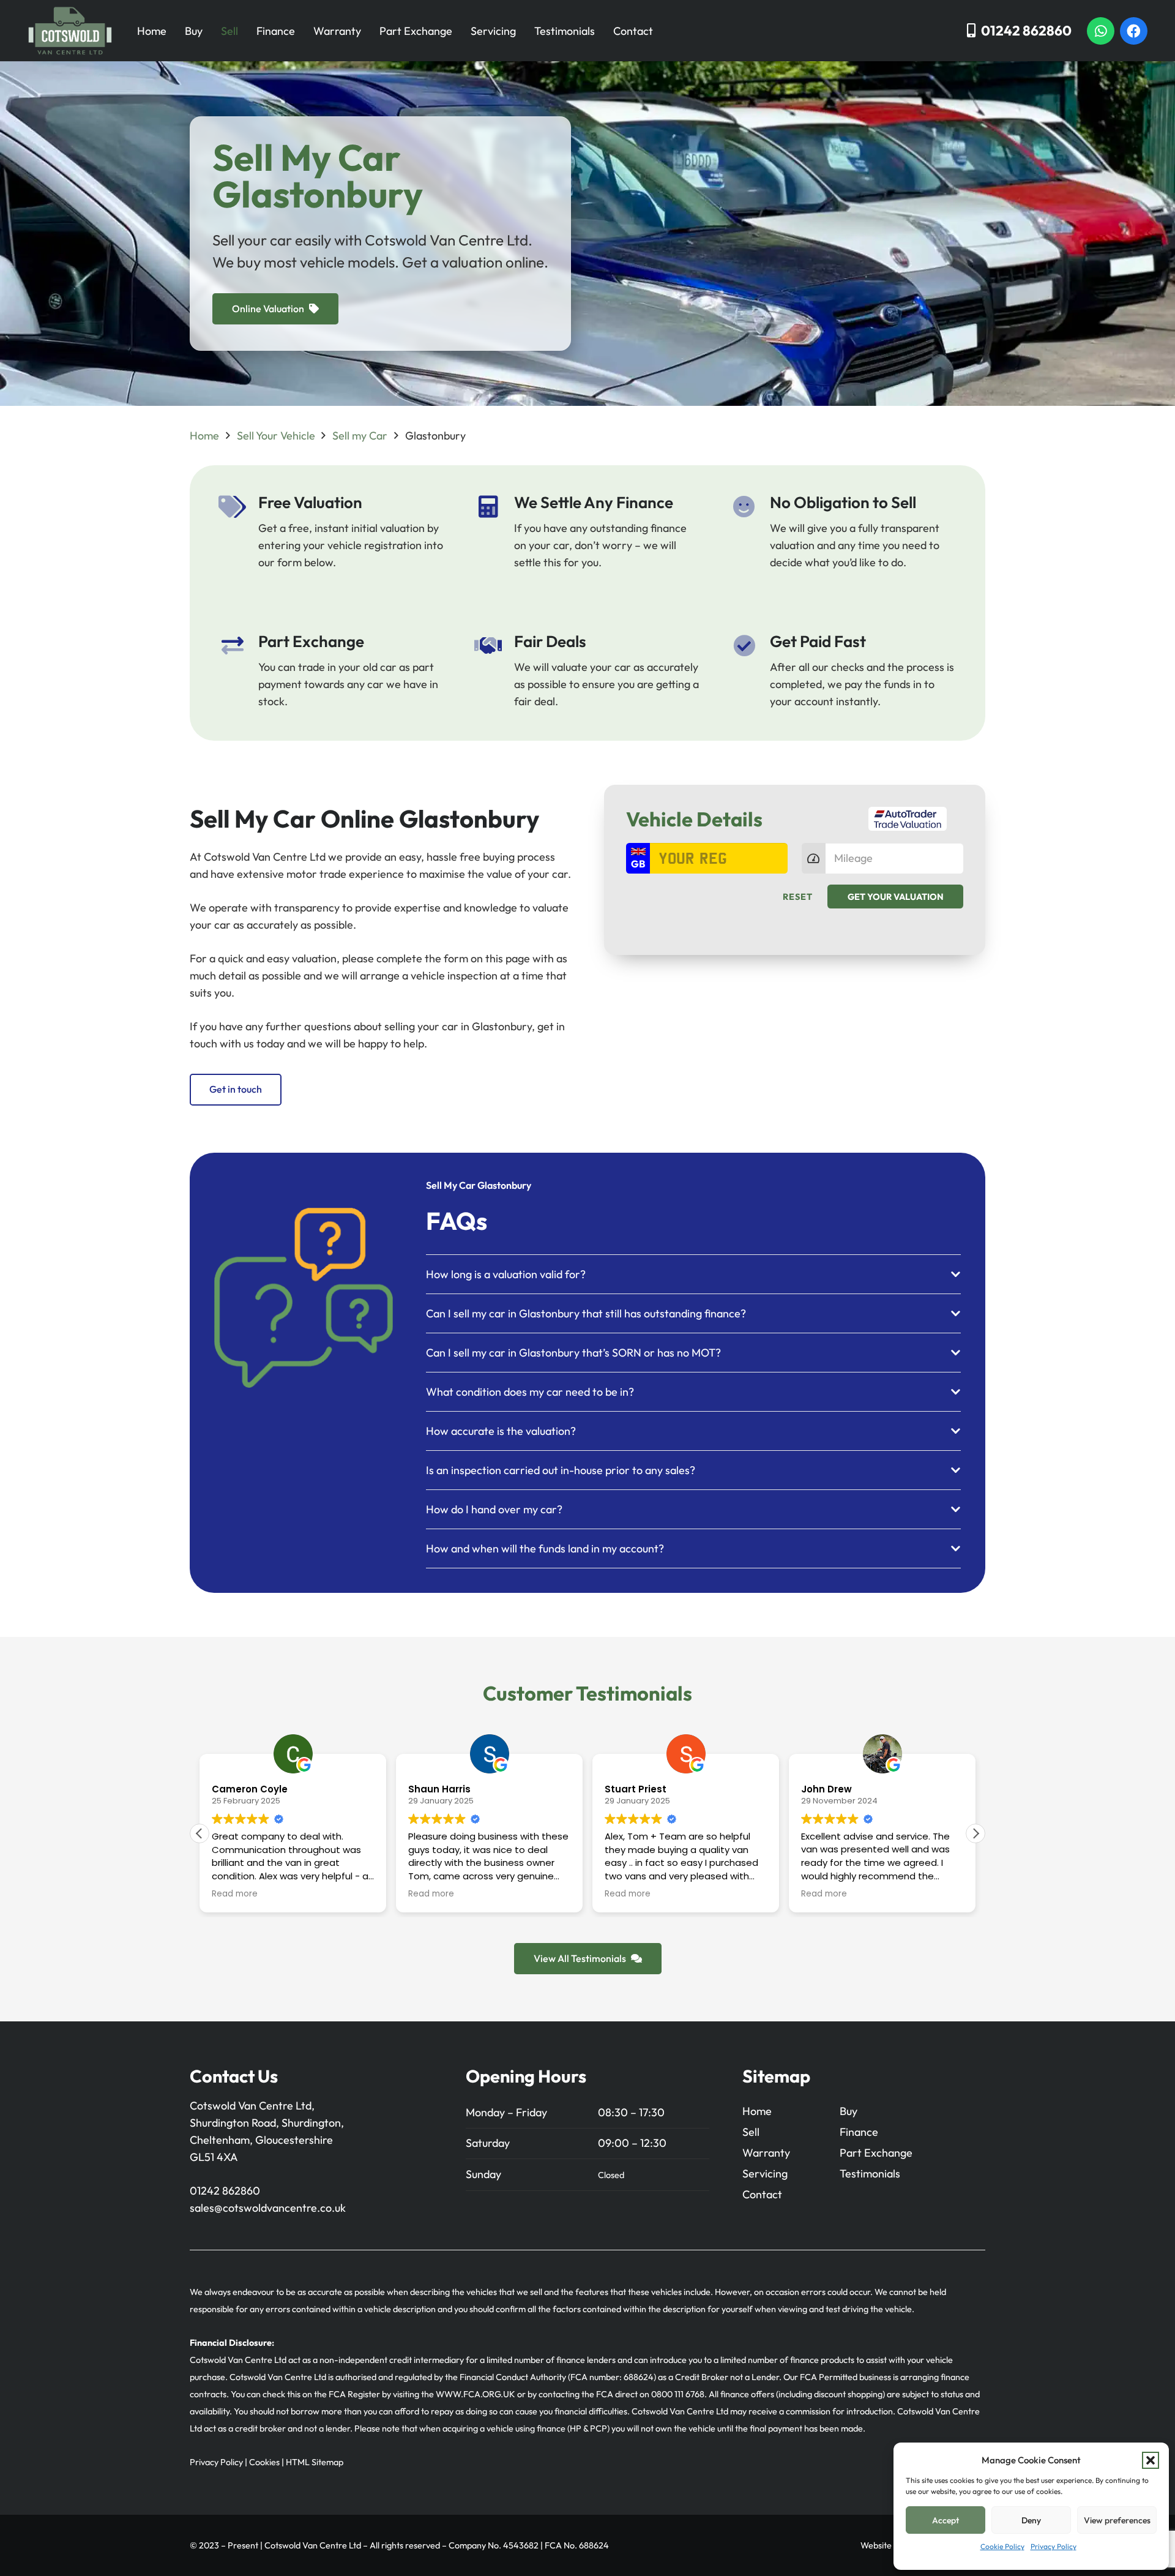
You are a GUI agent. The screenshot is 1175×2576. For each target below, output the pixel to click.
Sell (229, 31)
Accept (946, 2520)
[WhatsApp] (1101, 31)
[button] (1151, 2460)
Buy (194, 31)
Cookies (264, 2462)
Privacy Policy (1054, 2546)
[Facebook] (1134, 31)
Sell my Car (360, 436)
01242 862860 (225, 2191)
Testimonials (565, 31)
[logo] (70, 31)
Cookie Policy (1002, 2546)
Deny (1031, 2520)
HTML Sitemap (315, 2462)
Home (152, 31)
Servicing (493, 31)
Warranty (337, 31)
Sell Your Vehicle (276, 436)
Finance (276, 31)
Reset (798, 897)
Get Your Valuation (896, 897)
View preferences (1117, 2520)
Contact (633, 31)
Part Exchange (416, 31)
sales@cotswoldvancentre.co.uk (268, 2208)
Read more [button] (300, 1894)
